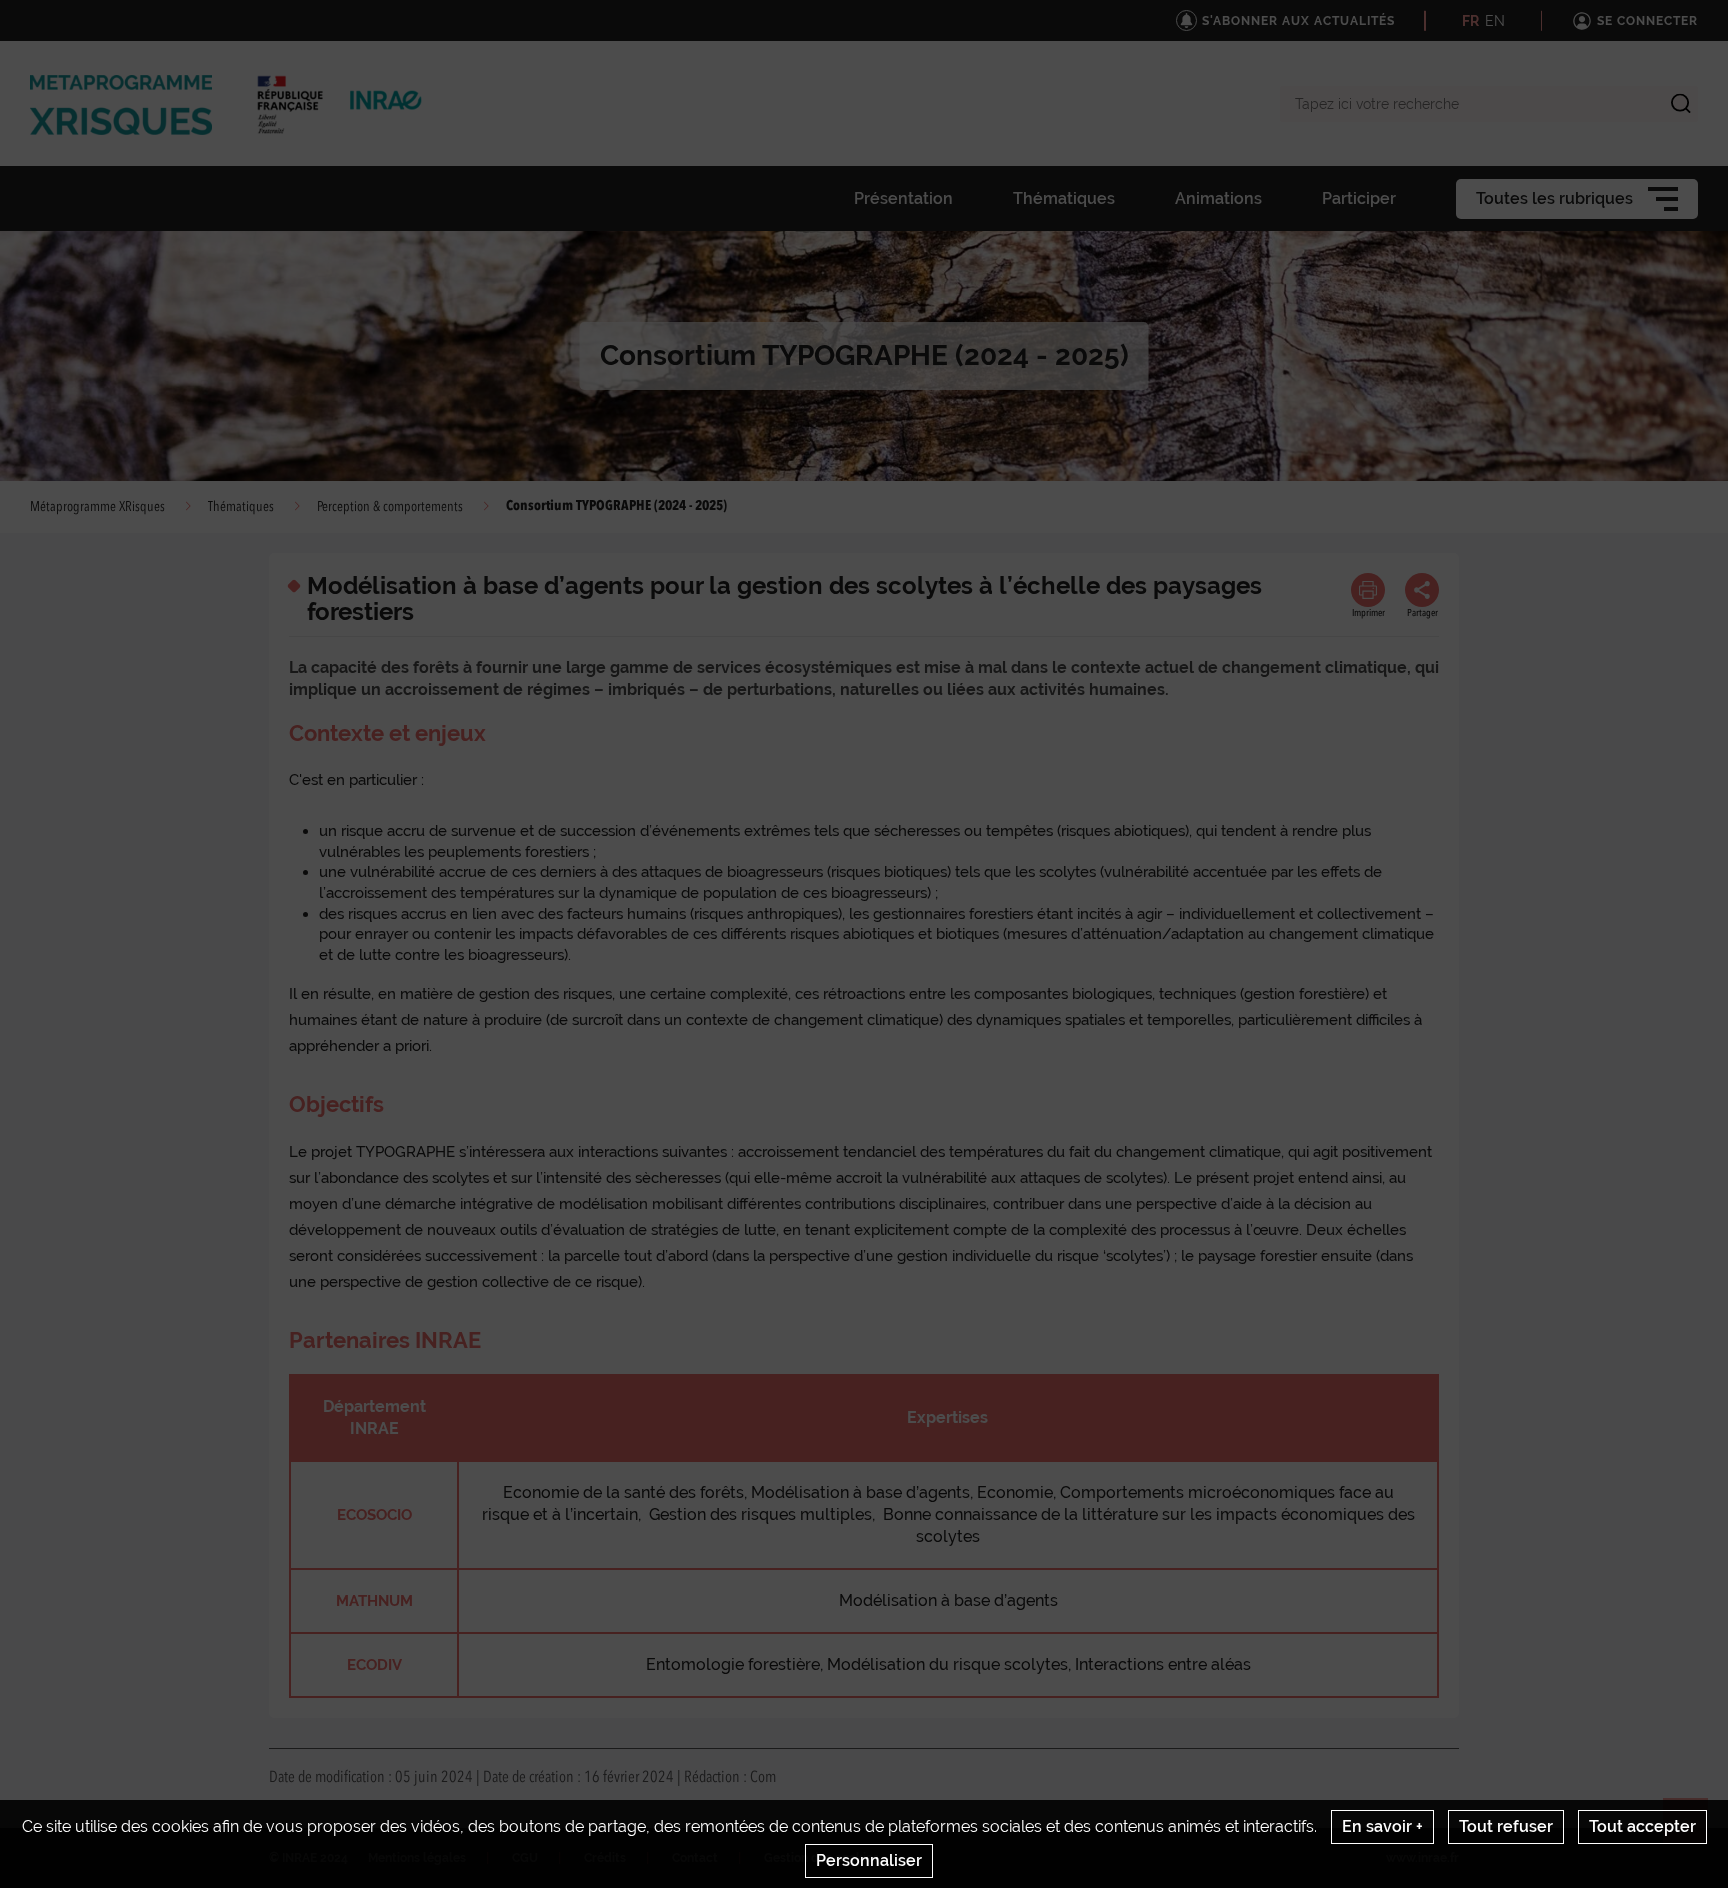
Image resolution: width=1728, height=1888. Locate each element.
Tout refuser (1506, 1826)
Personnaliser (869, 1860)
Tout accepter (1642, 1826)
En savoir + (1382, 1826)
